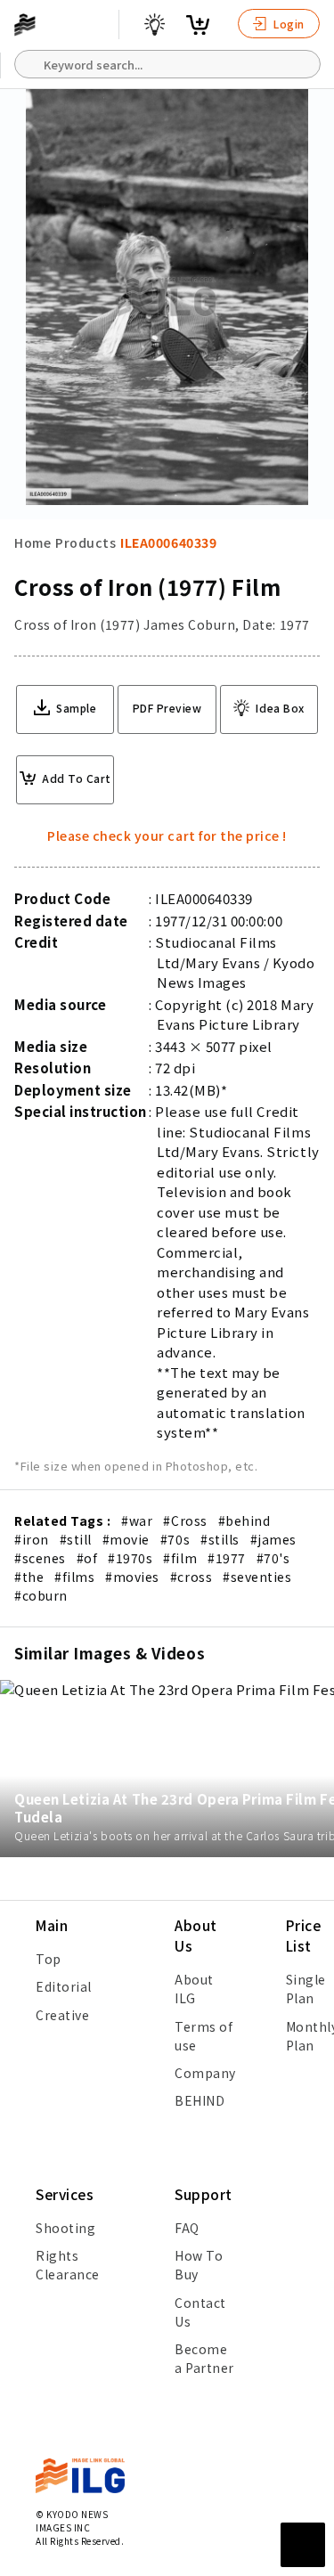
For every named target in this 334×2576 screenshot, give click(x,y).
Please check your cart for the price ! (167, 836)
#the (29, 1577)
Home (33, 542)
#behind (244, 1520)
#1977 (227, 1558)
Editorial (64, 1986)
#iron (32, 1539)
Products (86, 542)
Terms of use (204, 2036)
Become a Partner (204, 2358)
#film (180, 1558)
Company (205, 2073)
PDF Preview (167, 708)
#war (137, 1520)
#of (87, 1558)
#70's (273, 1558)
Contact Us (200, 2312)
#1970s (130, 1558)
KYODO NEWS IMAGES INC (72, 2521)
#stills (220, 1539)
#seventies (257, 1577)
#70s (175, 1539)
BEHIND (200, 2100)
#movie (126, 1539)
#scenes (40, 1558)
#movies (132, 1577)
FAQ (187, 2228)
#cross (191, 1577)
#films (74, 1577)
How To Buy (199, 2265)
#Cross (185, 1520)
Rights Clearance (68, 2265)
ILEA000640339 (168, 542)
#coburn (41, 1595)
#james (273, 1539)
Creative (62, 2015)
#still (76, 1539)
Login (288, 24)
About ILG (194, 1989)
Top (49, 1959)
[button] (311, 1288)
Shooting (65, 2228)
